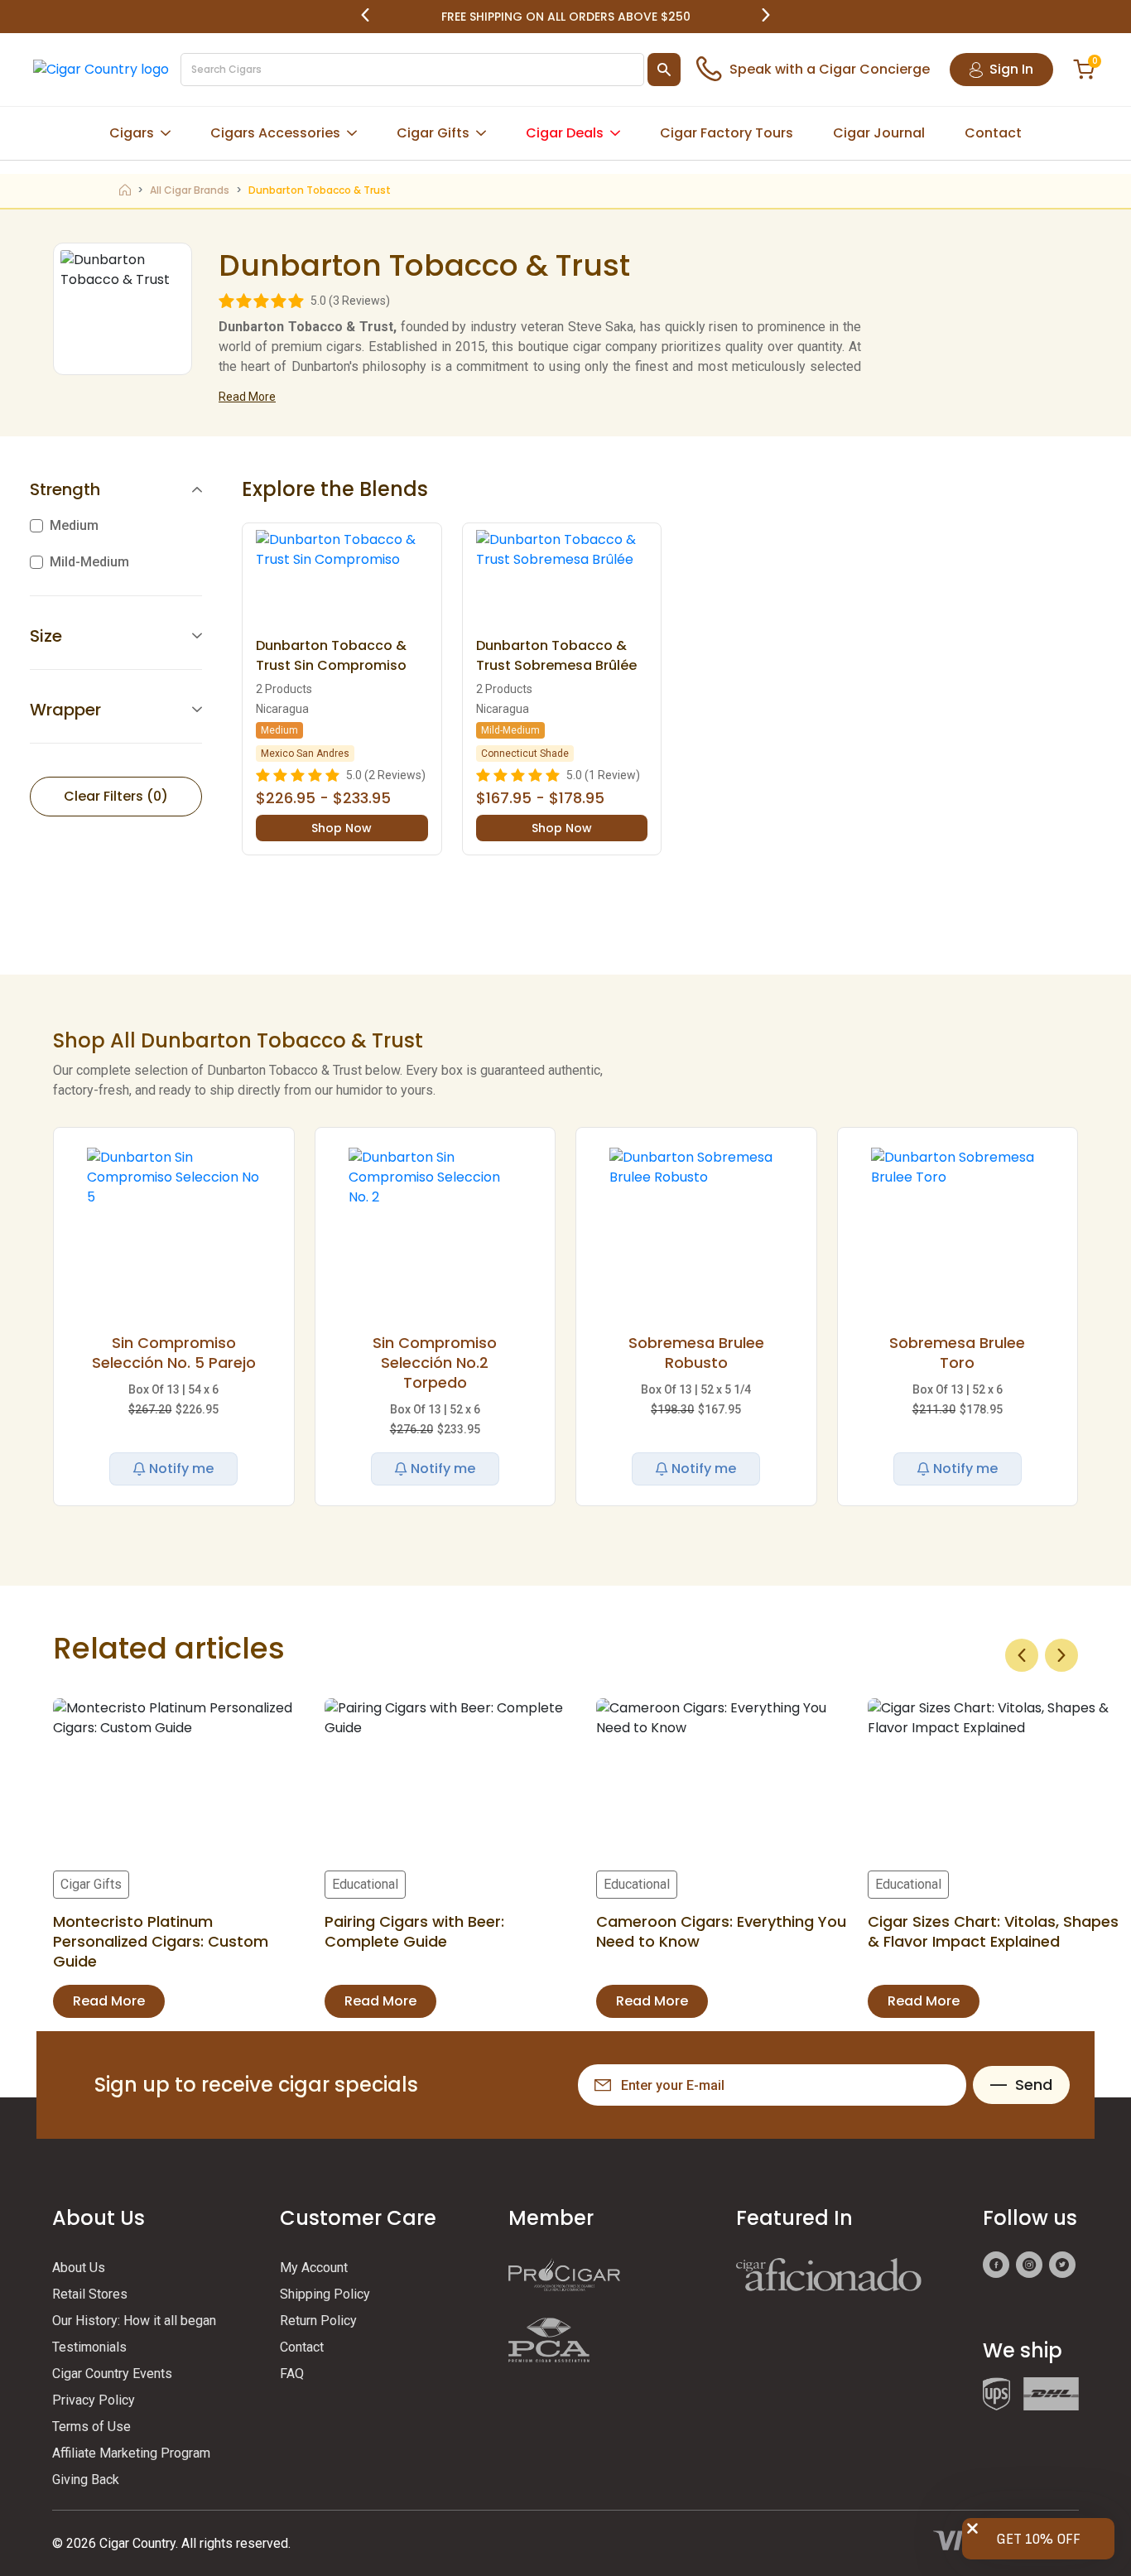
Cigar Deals (565, 133)
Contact (993, 133)
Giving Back (86, 2480)
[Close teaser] (972, 2528)
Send (1034, 2085)
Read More (247, 397)
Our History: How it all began (134, 2321)
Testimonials (89, 2347)
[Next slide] (1061, 1655)
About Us (79, 2268)
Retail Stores (90, 2294)
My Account (314, 2268)
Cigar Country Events (112, 2374)
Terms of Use (91, 2427)
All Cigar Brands (190, 190)
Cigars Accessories (275, 133)
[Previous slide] (1022, 1655)
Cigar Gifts (433, 133)
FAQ (292, 2374)
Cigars (132, 133)
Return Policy (318, 2321)
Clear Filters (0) (116, 796)
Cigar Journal (879, 133)
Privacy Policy (94, 2400)
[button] (365, 17)
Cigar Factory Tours (727, 133)
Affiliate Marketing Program (131, 2453)
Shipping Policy (325, 2294)
